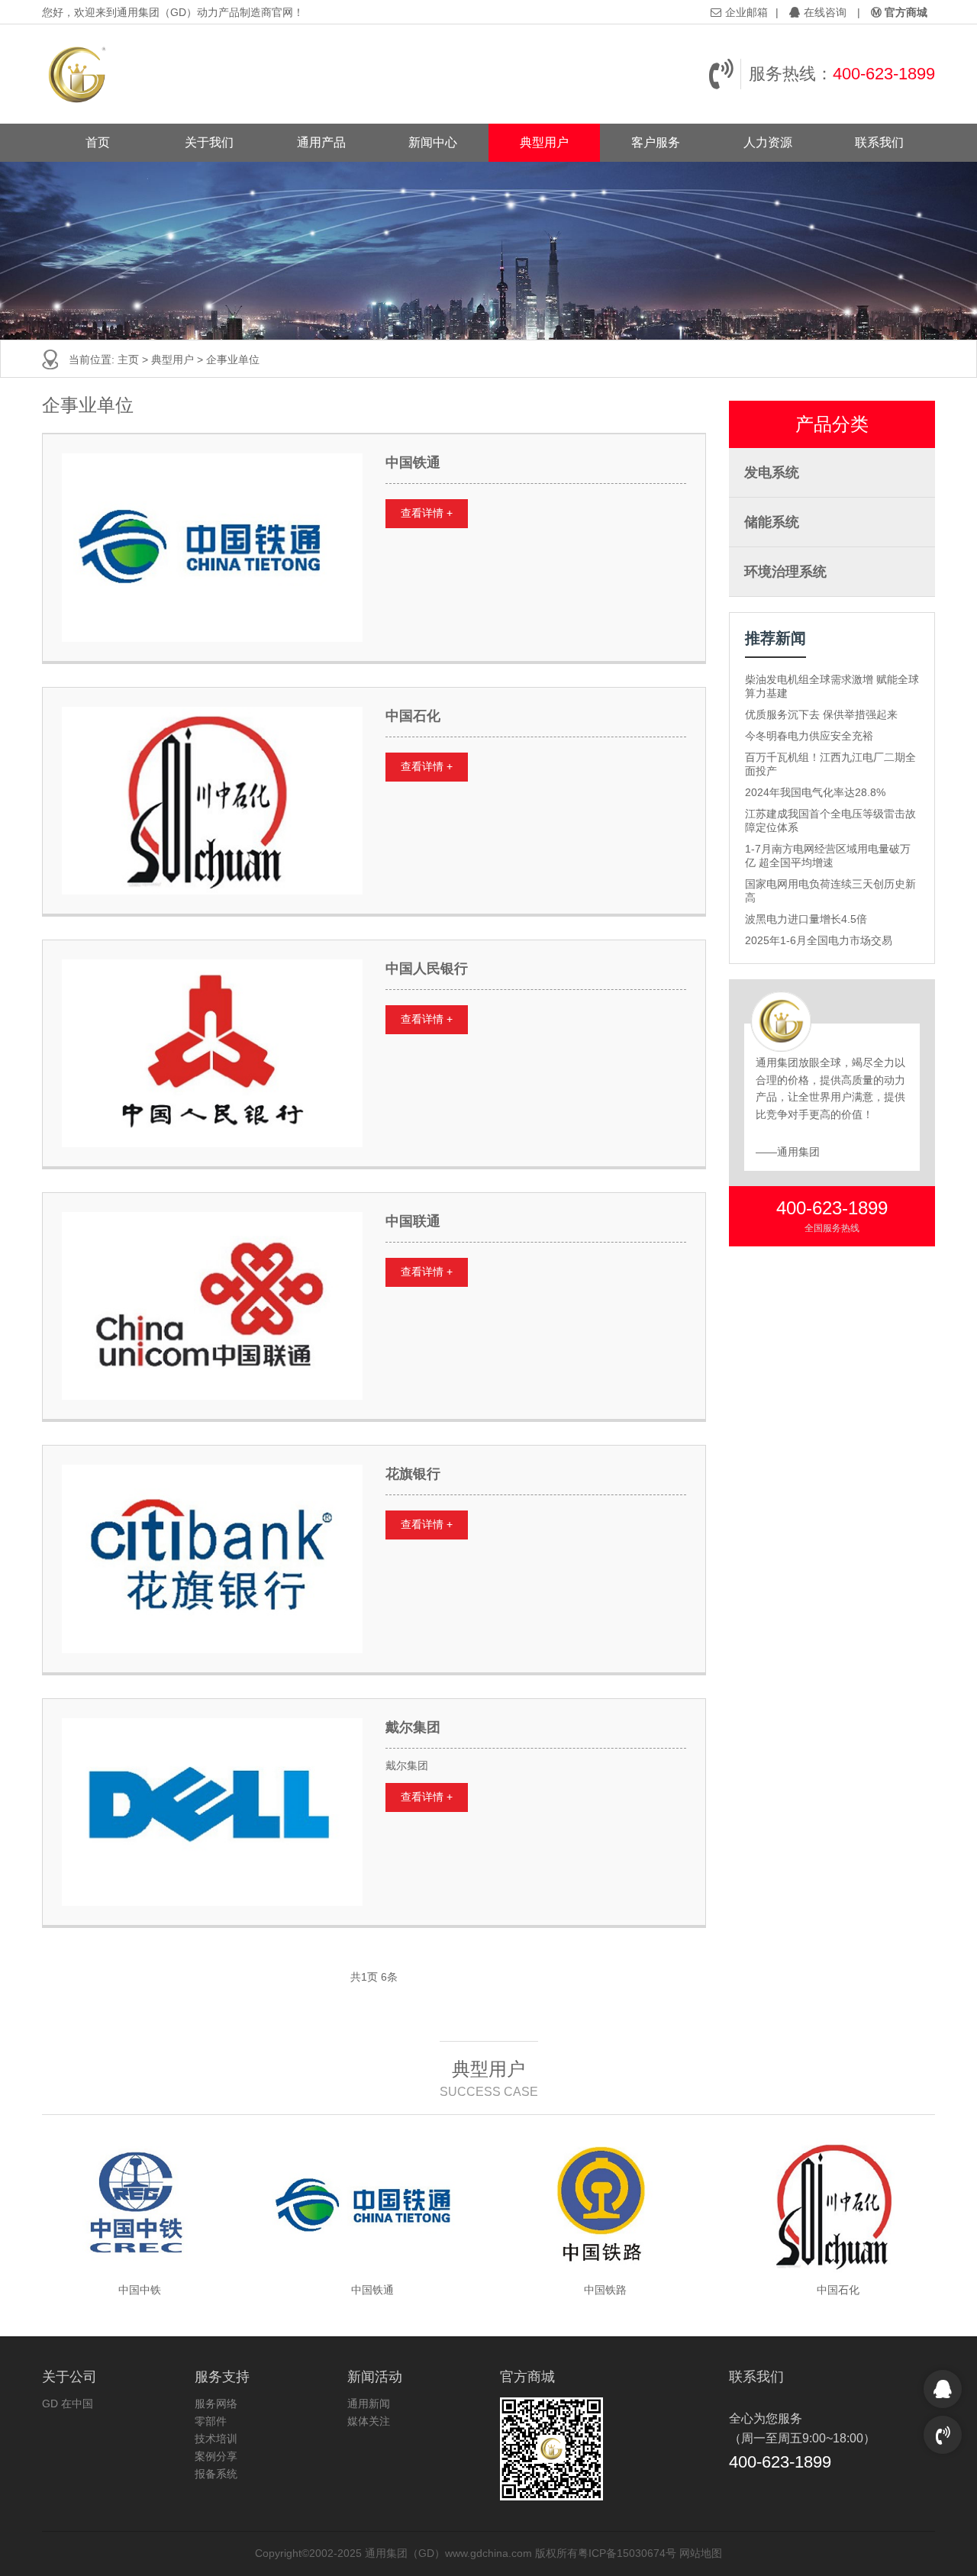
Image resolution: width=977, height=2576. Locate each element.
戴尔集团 (413, 1727)
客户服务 (656, 142)
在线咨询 (825, 12)
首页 (98, 142)
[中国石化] (212, 801)
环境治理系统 (785, 572)
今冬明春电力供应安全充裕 (809, 736)
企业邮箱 (746, 12)
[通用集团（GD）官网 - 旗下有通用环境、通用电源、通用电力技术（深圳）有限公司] (78, 74)
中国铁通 (413, 463)
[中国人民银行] (212, 1053)
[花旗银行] (212, 1559)
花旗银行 (413, 1474)
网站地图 (701, 2553)
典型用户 (544, 142)
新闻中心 (433, 142)
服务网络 (216, 2404)
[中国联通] (212, 1306)
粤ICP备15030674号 (627, 2553)
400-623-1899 (884, 74)
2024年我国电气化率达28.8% (815, 792)
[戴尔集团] (212, 1812)
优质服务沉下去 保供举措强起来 (821, 714)
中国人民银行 (427, 969)
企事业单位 (233, 359)
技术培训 (216, 2439)
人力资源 (768, 142)
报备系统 (216, 2474)
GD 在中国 (68, 2404)
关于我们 (209, 142)
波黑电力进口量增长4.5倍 (806, 919)
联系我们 (879, 142)
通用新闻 (369, 2404)
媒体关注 (369, 2421)
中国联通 (413, 1221)
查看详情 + (427, 513)
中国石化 (413, 716)
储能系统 (772, 522)
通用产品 (321, 142)
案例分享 (216, 2456)
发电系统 (772, 472)
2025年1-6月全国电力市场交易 (819, 940)
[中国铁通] (212, 547)
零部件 (211, 2421)
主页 (128, 359)
